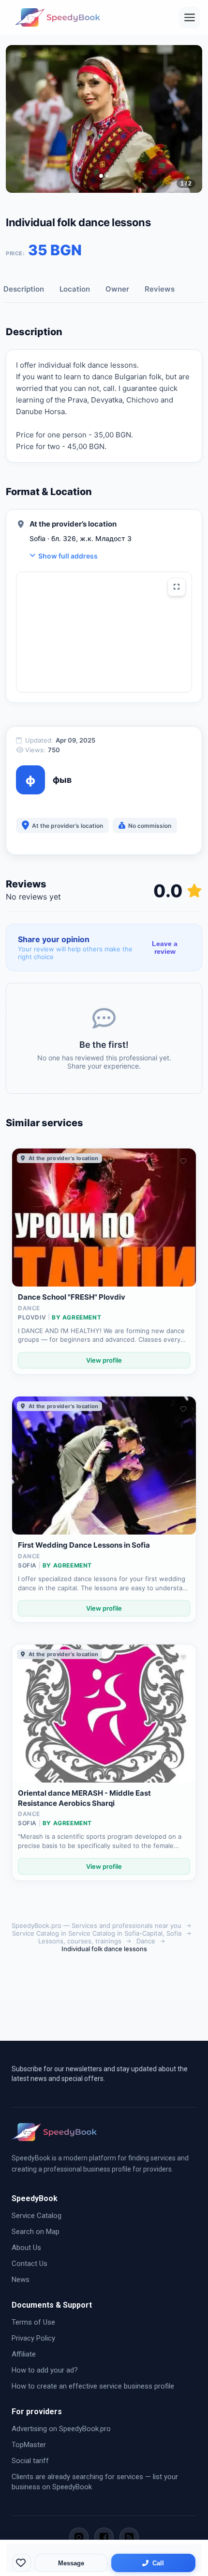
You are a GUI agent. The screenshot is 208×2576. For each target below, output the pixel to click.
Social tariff (30, 2461)
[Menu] (190, 17)
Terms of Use (33, 2322)
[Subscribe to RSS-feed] (129, 2537)
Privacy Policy (33, 2338)
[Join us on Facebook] (104, 2537)
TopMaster (29, 2445)
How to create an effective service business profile (93, 2386)
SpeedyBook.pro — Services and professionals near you (97, 1925)
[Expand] (177, 587)
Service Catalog (37, 2216)
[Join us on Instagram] (79, 2537)
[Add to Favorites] (183, 1161)
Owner (117, 289)
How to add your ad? (45, 2370)
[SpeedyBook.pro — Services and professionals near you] (58, 17)
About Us (26, 2248)
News (21, 2280)
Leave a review (165, 947)
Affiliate (24, 2354)
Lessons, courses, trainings (80, 1941)
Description (24, 289)
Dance (146, 1941)
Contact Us (30, 2264)
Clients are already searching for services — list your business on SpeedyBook (95, 2482)
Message (71, 2563)
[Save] (22, 2563)
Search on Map (36, 2232)
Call (158, 2563)
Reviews (160, 289)
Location (75, 289)
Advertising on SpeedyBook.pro (61, 2429)
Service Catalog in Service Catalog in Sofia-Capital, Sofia (97, 1933)
